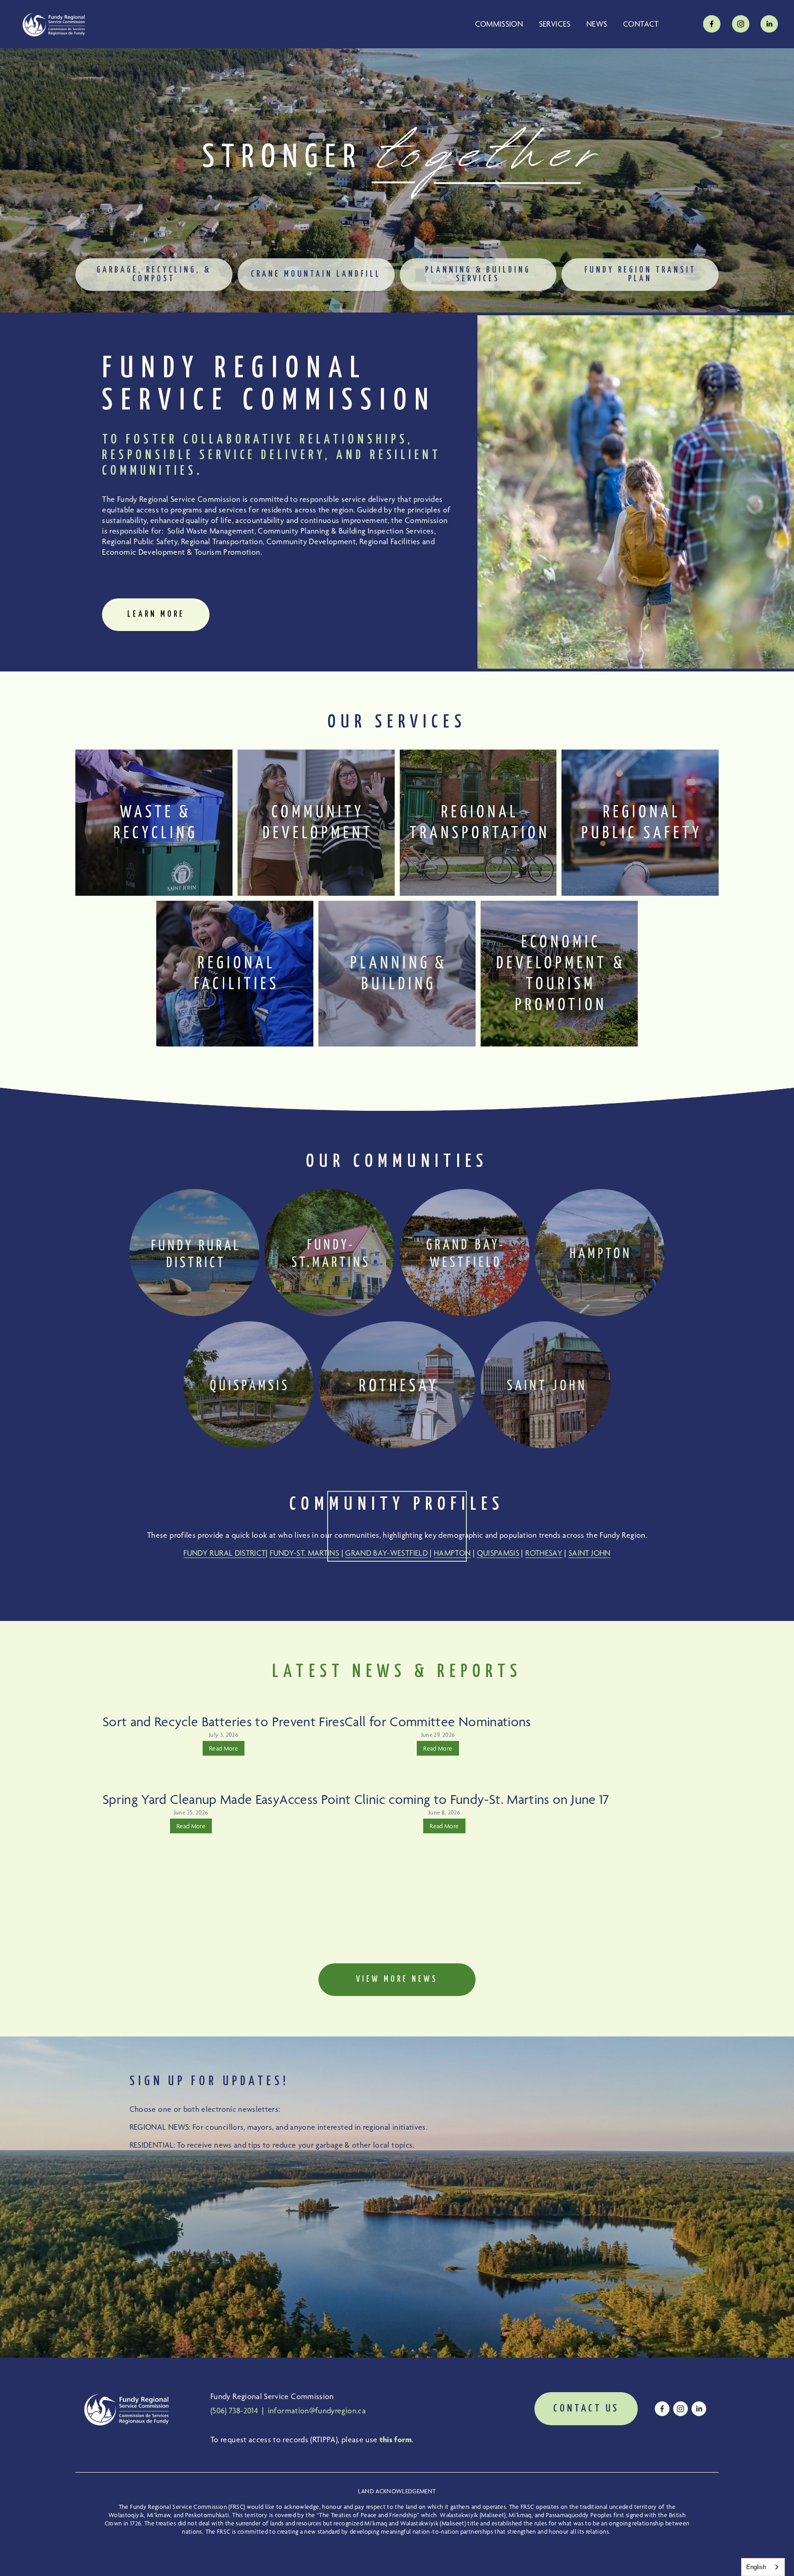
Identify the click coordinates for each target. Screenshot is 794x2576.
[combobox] (763, 2567)
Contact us (586, 2408)
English (756, 2567)
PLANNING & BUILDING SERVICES (478, 275)
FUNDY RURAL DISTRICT (224, 1553)
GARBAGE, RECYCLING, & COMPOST (154, 275)
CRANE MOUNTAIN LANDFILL (316, 274)
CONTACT (641, 24)
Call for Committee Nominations (438, 1721)
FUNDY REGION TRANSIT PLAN (640, 275)
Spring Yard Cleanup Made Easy (191, 1799)
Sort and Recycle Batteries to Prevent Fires (224, 1721)
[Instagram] (741, 24)
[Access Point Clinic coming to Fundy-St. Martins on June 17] (444, 1780)
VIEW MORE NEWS (397, 1979)
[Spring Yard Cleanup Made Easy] (191, 1780)
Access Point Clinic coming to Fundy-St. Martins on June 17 (444, 1799)
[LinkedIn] (769, 24)
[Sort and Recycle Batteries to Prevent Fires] (224, 1703)
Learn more (156, 614)
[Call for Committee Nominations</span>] (438, 1703)
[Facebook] (712, 24)
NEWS (597, 24)
